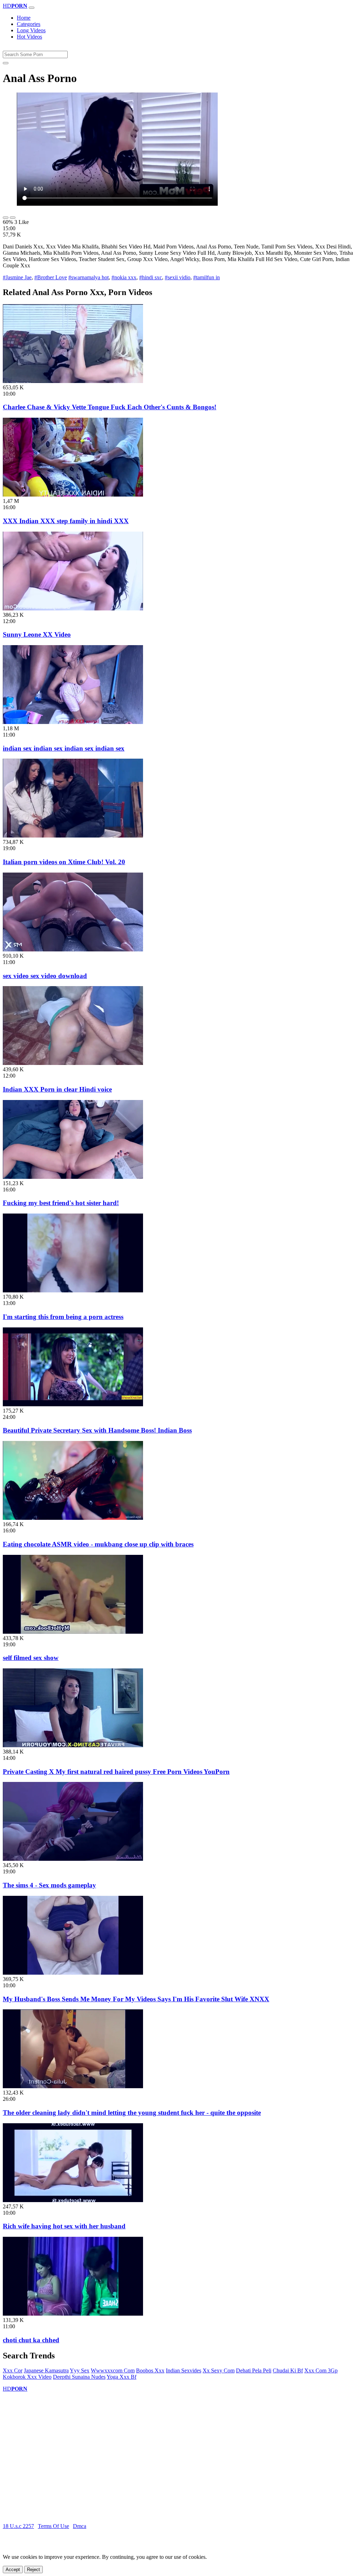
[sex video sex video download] (73, 949)
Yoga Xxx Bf (121, 2377)
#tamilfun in (206, 277)
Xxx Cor (13, 2370)
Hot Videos (29, 37)
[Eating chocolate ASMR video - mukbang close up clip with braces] (73, 1518)
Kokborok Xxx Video (27, 2377)
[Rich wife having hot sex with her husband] (73, 2200)
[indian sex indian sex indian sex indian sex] (73, 722)
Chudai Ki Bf (288, 2370)
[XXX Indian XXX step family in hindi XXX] (73, 495)
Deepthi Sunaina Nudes (79, 2377)
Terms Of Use (53, 2526)
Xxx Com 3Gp (321, 2370)
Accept (13, 2570)
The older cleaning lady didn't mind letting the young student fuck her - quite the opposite (132, 2113)
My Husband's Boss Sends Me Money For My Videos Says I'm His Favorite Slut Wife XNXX (136, 1999)
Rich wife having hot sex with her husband (64, 2226)
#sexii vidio (178, 277)
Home (24, 18)
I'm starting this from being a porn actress (63, 1317)
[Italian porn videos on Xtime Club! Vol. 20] (73, 836)
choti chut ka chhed (31, 2340)
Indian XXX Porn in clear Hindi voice (57, 1089)
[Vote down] (13, 218)
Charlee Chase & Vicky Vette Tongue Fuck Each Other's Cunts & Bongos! (110, 407)
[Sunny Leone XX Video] (73, 609)
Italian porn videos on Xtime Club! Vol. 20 (64, 862)
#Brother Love (51, 277)
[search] (6, 63)
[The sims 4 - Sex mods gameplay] (73, 1859)
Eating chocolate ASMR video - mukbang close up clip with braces (98, 1544)
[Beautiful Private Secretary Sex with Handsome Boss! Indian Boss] (73, 1404)
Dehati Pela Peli (254, 2370)
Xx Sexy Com (219, 2370)
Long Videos (31, 30)
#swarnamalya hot (89, 277)
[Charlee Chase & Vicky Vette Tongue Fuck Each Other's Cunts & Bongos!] (73, 381)
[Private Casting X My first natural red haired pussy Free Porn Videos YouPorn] (73, 1745)
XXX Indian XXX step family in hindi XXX (66, 521)
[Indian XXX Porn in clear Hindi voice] (73, 1063)
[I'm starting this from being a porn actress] (73, 1290)
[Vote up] (6, 218)
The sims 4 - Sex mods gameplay (49, 1885)
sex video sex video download (45, 976)
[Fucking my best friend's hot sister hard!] (73, 1177)
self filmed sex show (31, 1658)
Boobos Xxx (150, 2370)
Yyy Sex (80, 2370)
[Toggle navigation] (32, 8)
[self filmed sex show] (73, 1632)
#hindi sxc (151, 277)
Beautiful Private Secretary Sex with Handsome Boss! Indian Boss (97, 1430)
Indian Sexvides (184, 2370)
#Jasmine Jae (17, 277)
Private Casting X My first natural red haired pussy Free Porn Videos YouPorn (116, 1772)
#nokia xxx (124, 277)
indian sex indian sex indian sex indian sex (64, 748)
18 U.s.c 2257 (18, 2526)
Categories (29, 24)
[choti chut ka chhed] (73, 2314)
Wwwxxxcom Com (113, 2370)
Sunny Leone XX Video (37, 634)
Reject (33, 2570)
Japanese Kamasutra (46, 2370)
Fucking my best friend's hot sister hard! (61, 1203)
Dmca (80, 2526)
